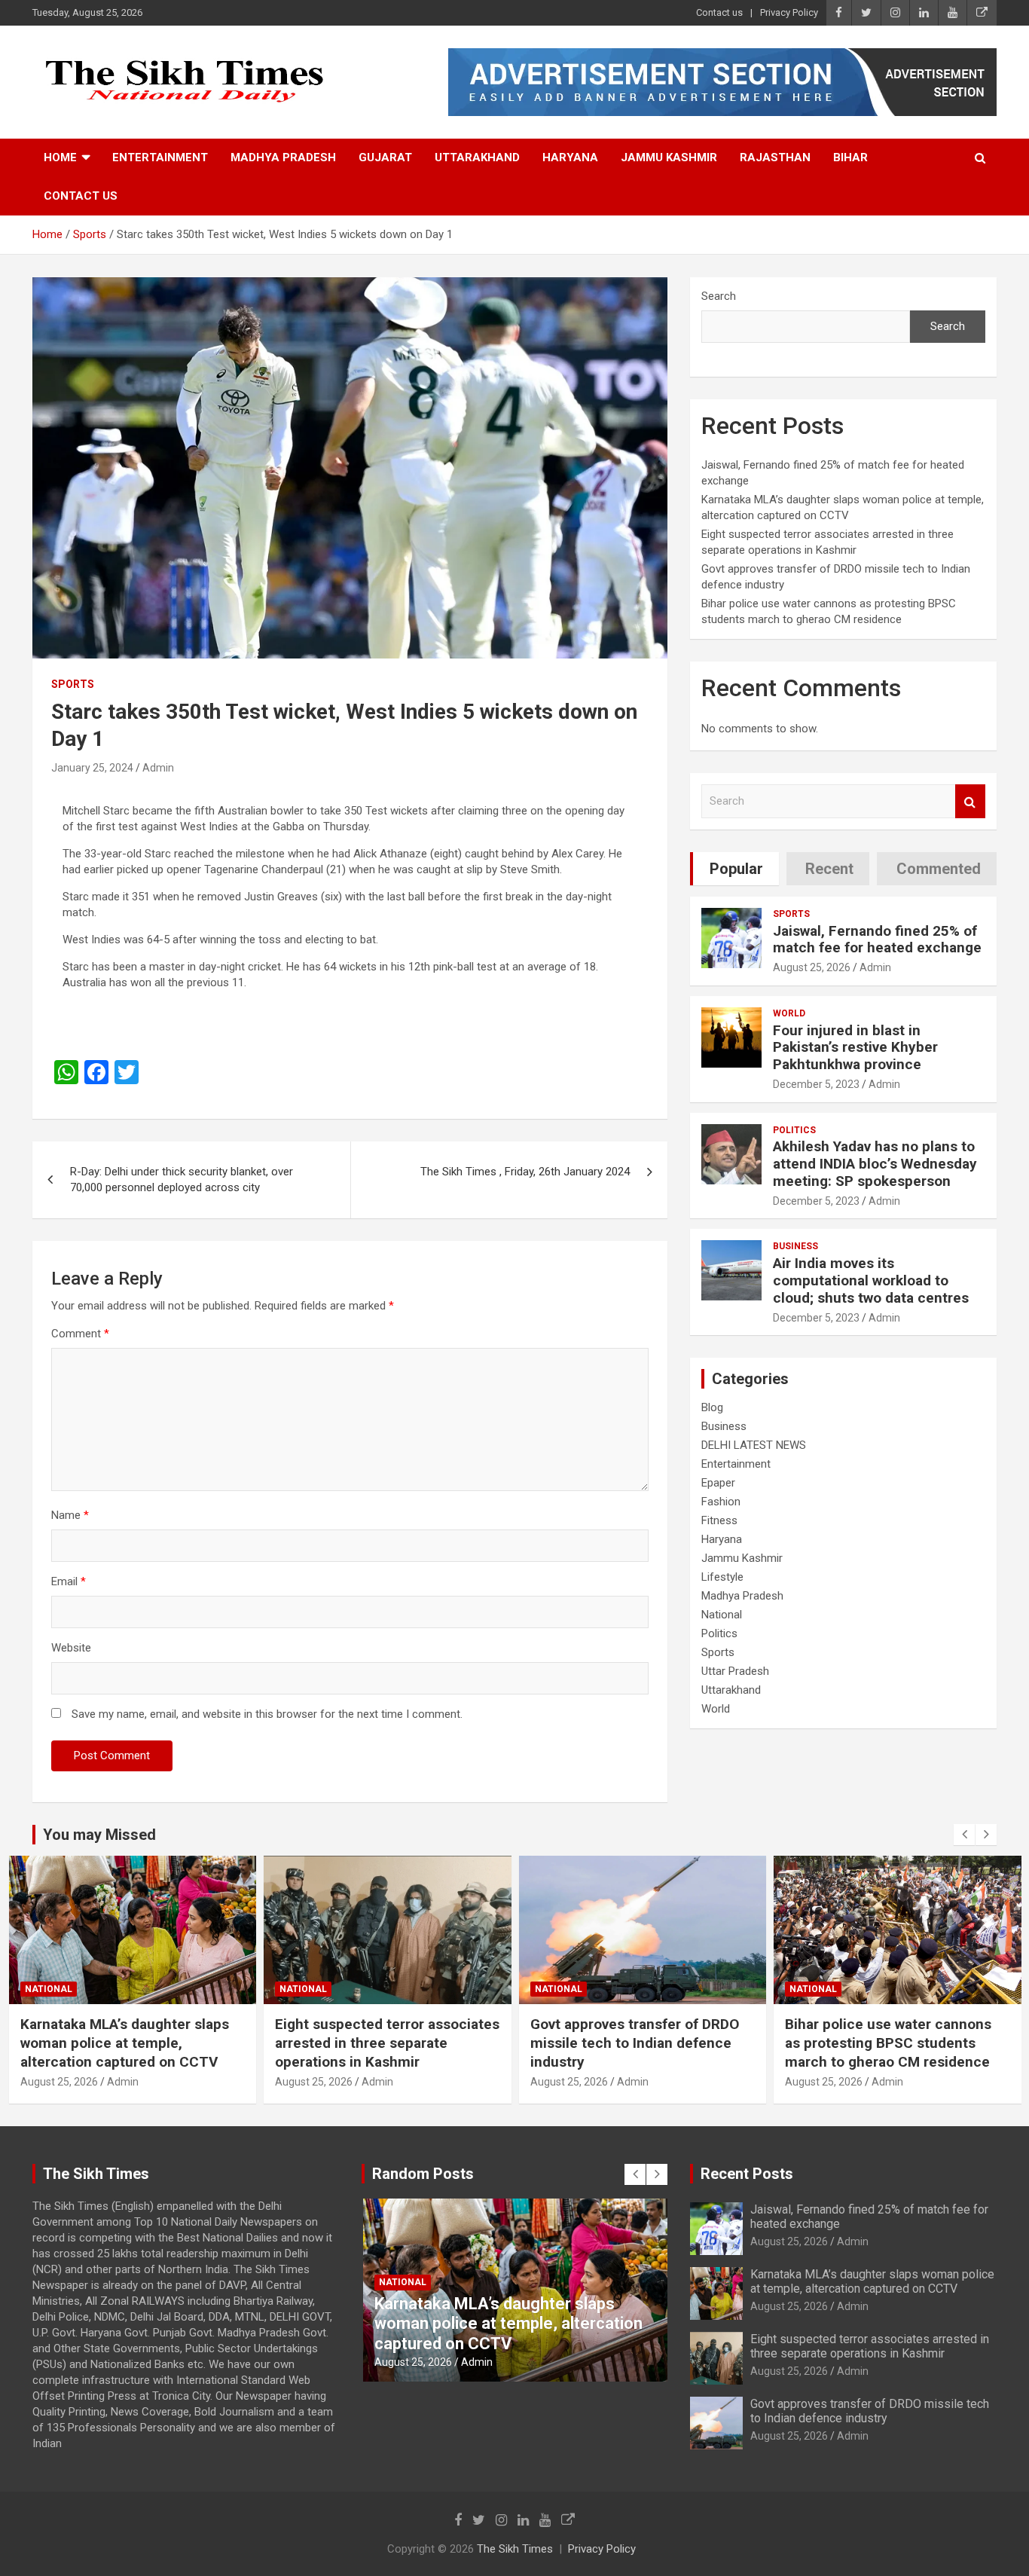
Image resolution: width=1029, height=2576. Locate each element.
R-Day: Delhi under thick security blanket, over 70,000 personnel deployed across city (182, 1180)
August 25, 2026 (812, 967)
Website (71, 1648)
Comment (80, 1334)
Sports (73, 684)
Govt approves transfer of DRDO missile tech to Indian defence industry (379, 2043)
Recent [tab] (829, 869)
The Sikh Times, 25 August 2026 (893, 2024)
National (722, 1615)
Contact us (719, 12)
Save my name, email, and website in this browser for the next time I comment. (267, 1714)
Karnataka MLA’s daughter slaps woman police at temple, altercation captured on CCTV (872, 2281)
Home (60, 157)
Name (70, 1515)
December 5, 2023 (816, 1084)
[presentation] (964, 1835)
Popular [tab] (736, 869)
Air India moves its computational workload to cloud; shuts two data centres (871, 1280)
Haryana (570, 157)
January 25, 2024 (92, 768)
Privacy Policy (789, 12)
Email (69, 1581)
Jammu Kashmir (669, 157)
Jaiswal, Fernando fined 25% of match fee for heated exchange (877, 940)
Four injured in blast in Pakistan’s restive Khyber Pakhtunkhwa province (855, 1048)
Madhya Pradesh (283, 157)
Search (719, 296)
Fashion (721, 1502)
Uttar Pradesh (735, 1671)
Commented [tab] (939, 869)
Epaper (718, 1483)
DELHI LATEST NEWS (754, 1445)
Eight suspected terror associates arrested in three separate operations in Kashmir (132, 2043)
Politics (794, 1130)
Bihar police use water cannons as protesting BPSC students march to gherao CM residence (633, 2043)
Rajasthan (775, 157)
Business (795, 1246)
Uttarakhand (477, 157)
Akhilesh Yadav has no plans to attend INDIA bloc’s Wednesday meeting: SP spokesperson (875, 1164)
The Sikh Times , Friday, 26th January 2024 (525, 1172)
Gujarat (385, 157)
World (789, 1013)
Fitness (719, 1520)
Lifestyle (722, 1577)
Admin (158, 768)
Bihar (850, 157)
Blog (712, 1407)
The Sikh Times (515, 2549)
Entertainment (160, 157)
